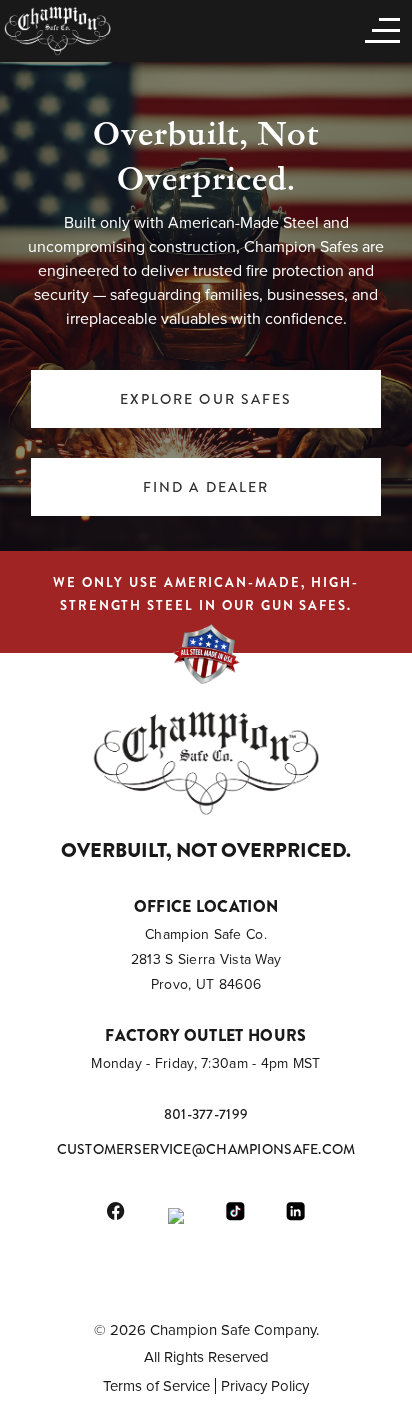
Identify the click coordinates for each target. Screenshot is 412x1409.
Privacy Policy (265, 1386)
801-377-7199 (206, 1114)
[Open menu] (378, 29)
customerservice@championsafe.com (206, 1149)
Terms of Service (156, 1386)
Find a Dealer (206, 487)
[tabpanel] (206, 305)
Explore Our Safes (206, 399)
